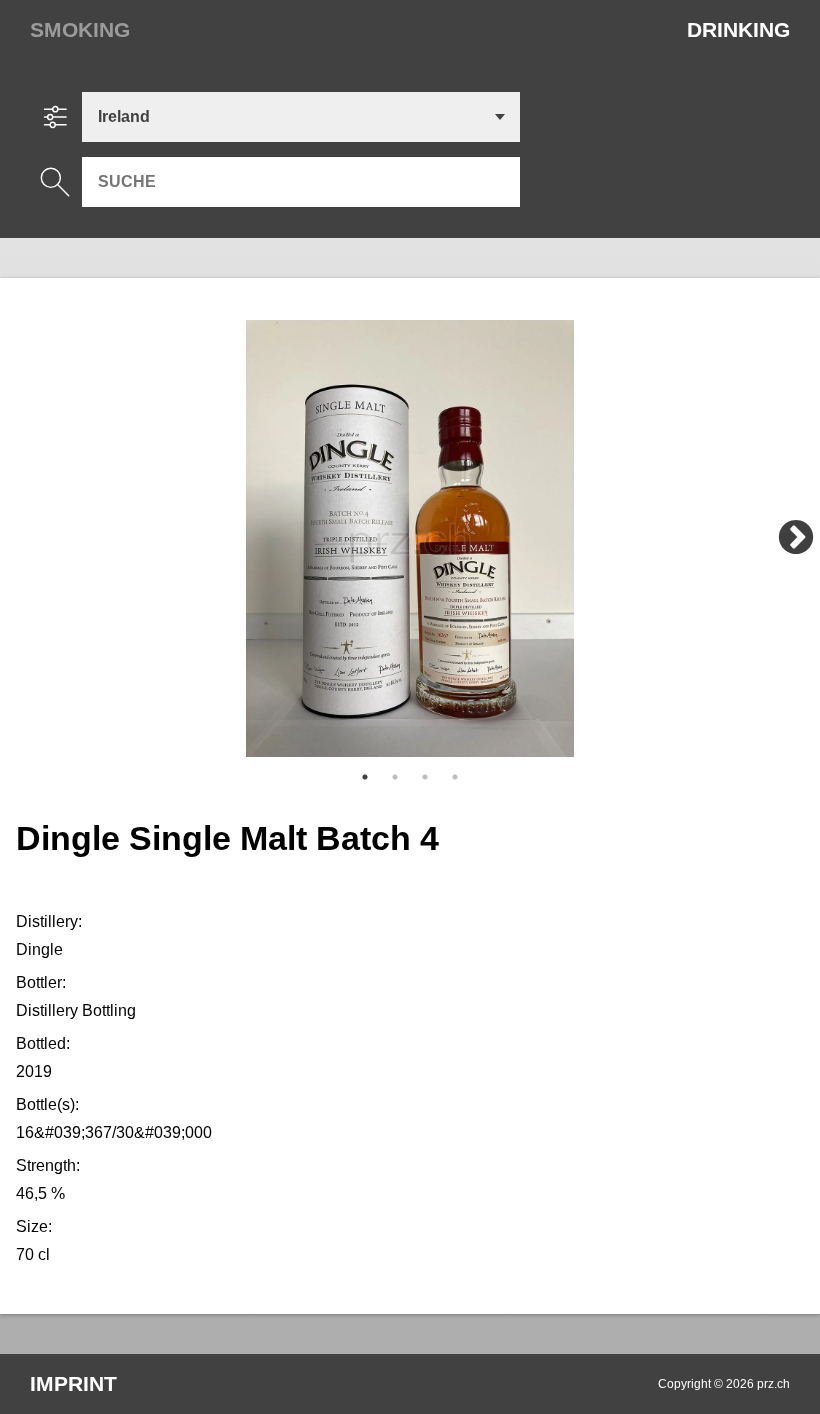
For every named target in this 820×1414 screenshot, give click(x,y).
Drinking (738, 29)
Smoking (80, 29)
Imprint (73, 1383)
